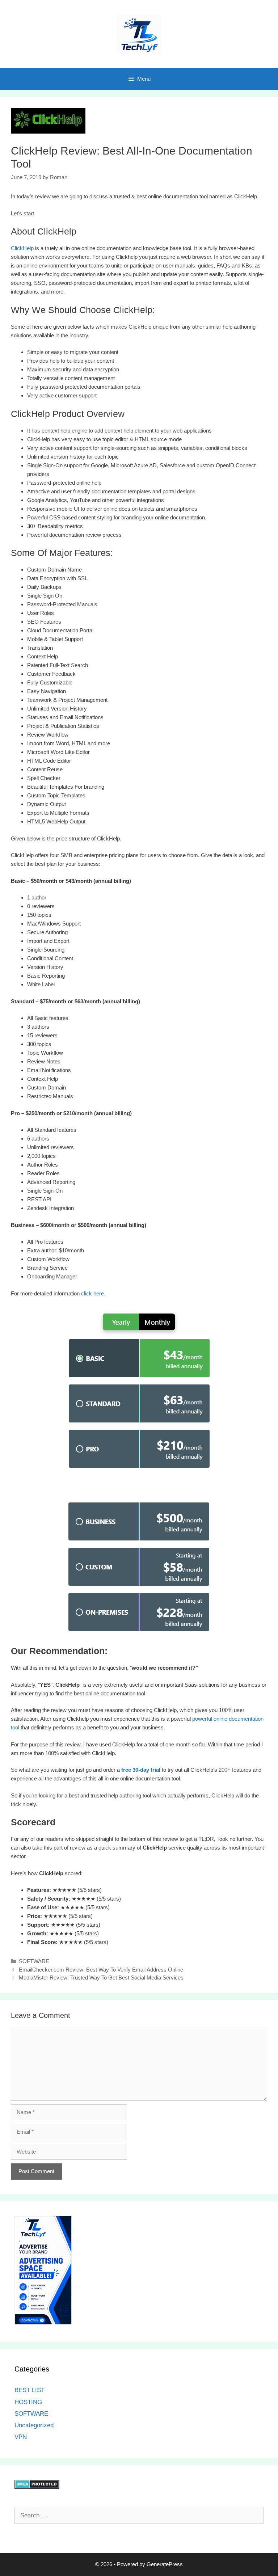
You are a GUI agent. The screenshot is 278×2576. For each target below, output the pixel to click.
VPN (21, 2437)
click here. (93, 1293)
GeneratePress (165, 2564)
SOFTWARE (34, 1961)
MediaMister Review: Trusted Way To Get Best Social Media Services (101, 1978)
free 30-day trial (141, 1770)
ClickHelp (22, 248)
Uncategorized (34, 2425)
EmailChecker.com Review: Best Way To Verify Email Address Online (101, 1970)
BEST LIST (30, 2390)
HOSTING (28, 2402)
